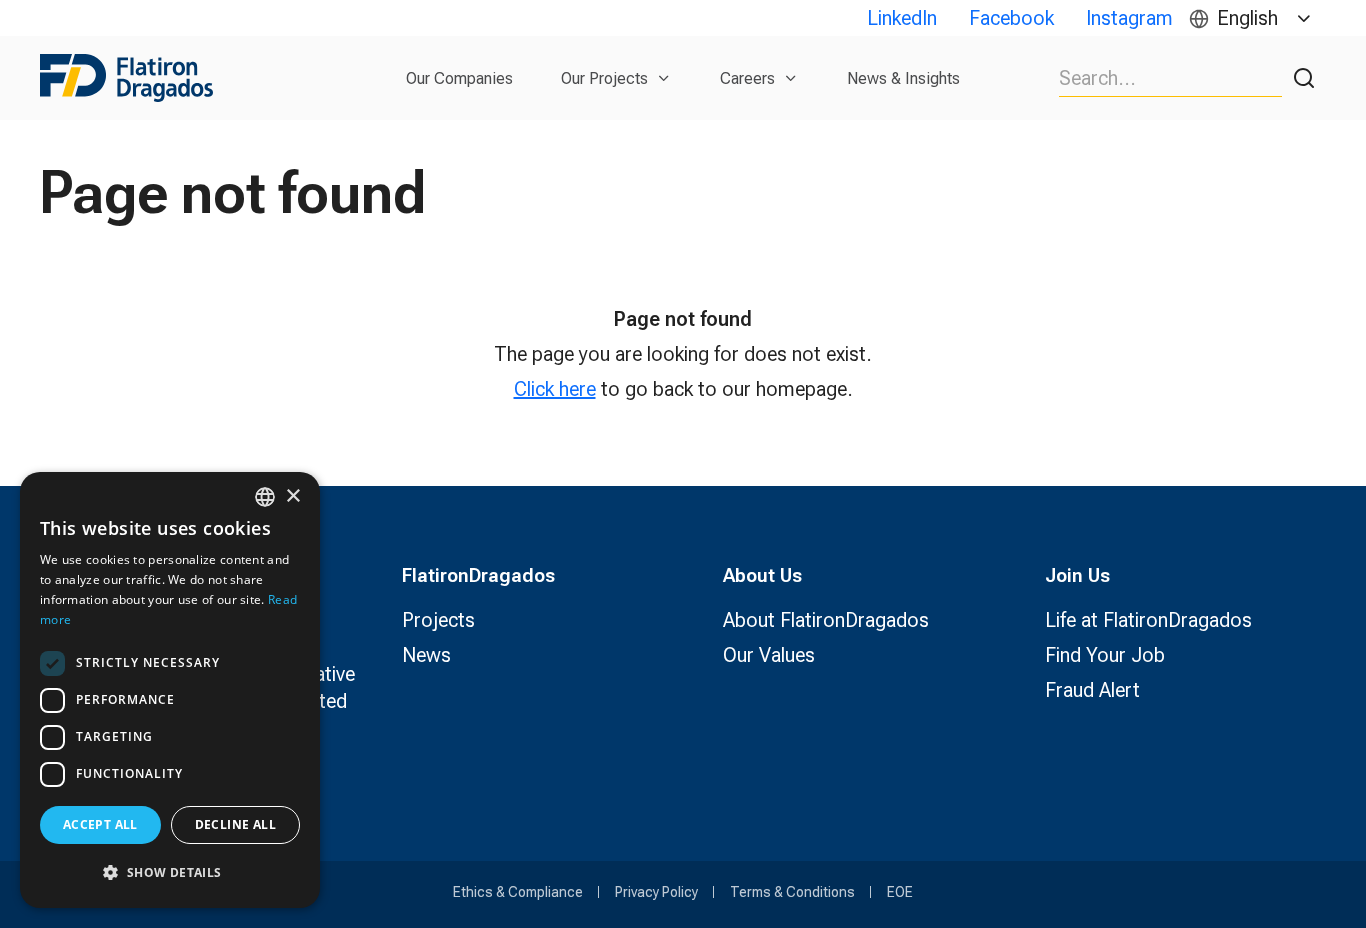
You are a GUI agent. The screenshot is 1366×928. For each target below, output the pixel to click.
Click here (555, 389)
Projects (438, 620)
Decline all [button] (235, 824)
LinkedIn (902, 18)
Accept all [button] (100, 824)
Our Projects (604, 78)
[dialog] (170, 690)
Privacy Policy (656, 892)
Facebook (1011, 18)
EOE (900, 892)
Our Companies (459, 78)
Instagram (1129, 18)
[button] (170, 872)
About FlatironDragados (826, 620)
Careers (747, 78)
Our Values (769, 655)
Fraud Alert (1092, 690)
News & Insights (903, 78)
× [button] (292, 496)
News (426, 655)
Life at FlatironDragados (1148, 620)
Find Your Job (1105, 655)
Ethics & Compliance (518, 892)
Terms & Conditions (792, 892)
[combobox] (265, 497)
